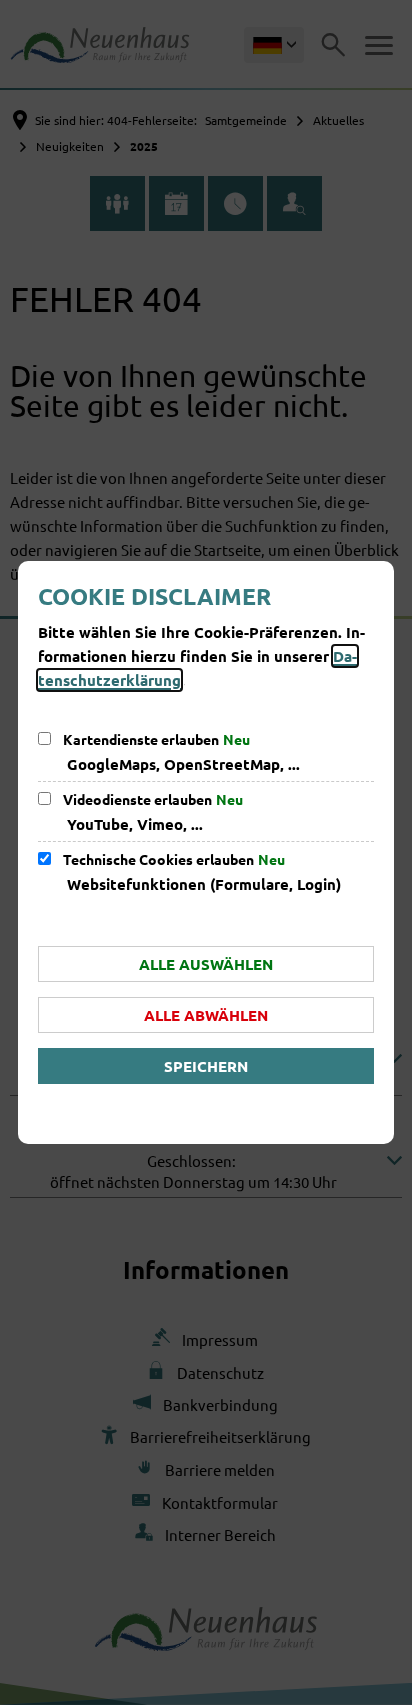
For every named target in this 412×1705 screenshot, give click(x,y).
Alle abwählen (206, 1015)
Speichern (206, 1066)
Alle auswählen (206, 964)
